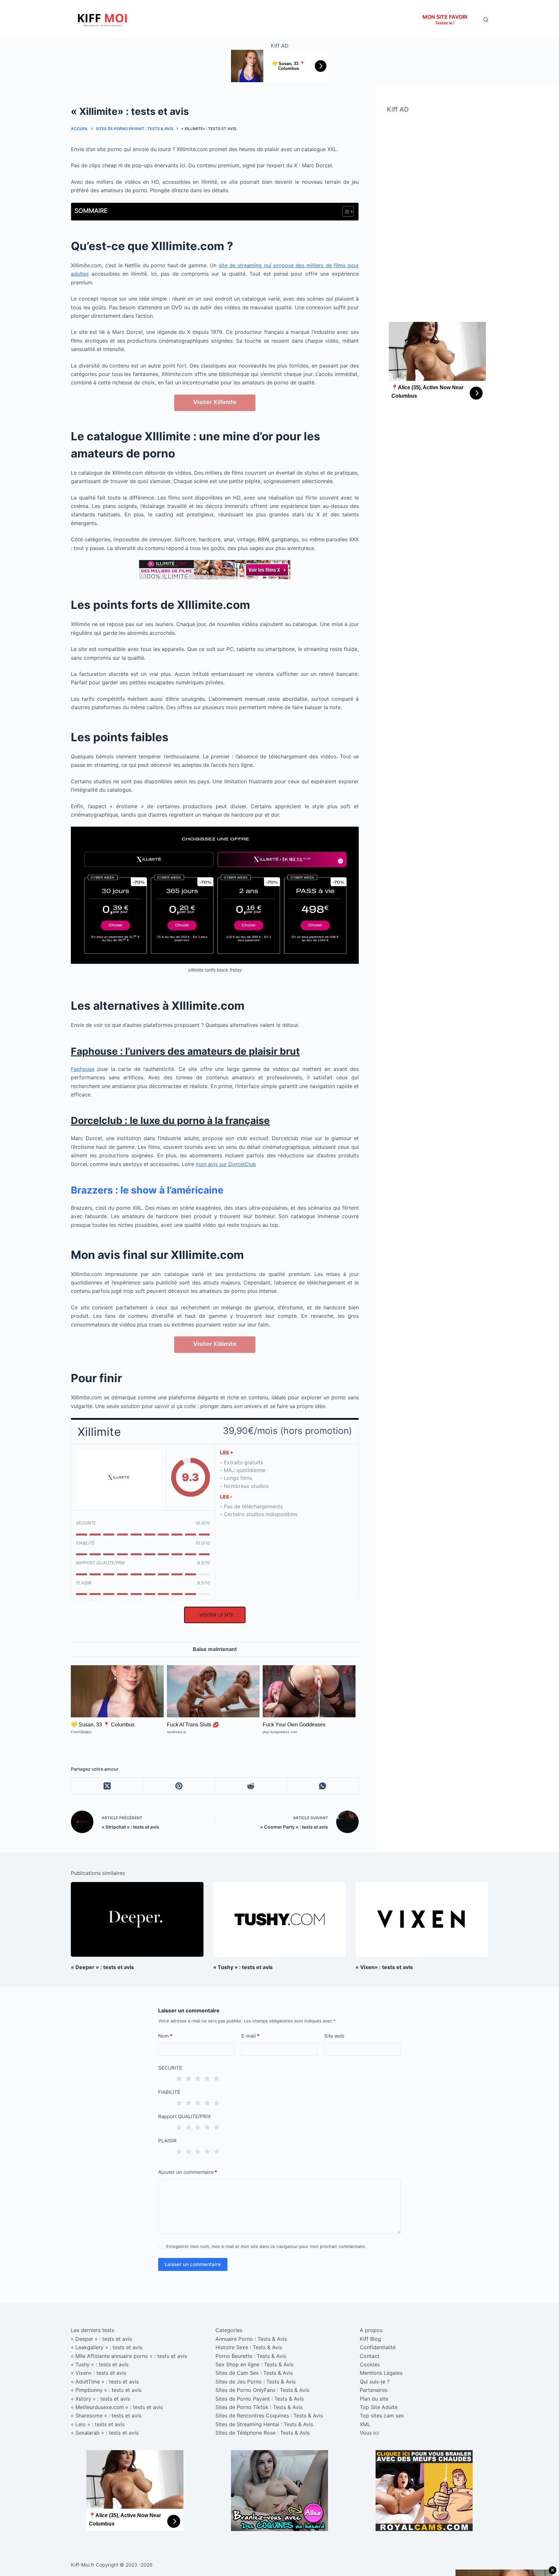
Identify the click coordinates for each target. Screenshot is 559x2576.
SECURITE (170, 2068)
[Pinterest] (179, 1786)
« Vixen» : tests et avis (384, 1967)
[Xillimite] (119, 1477)
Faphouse (83, 1069)
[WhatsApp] (323, 1786)
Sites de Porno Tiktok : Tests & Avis (259, 2407)
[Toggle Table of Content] (345, 212)
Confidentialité (378, 2347)
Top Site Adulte (379, 2407)
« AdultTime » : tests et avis (105, 2382)
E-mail (250, 2036)
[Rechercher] (486, 20)
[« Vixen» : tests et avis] (422, 1919)
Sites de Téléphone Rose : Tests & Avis (263, 2433)
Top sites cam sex (382, 2416)
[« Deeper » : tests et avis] (137, 1919)
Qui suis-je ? (375, 2382)
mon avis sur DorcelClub (226, 1164)
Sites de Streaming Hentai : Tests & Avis (264, 2424)
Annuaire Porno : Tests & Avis (251, 2339)
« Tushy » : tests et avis (243, 1967)
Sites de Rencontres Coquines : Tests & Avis (269, 2416)
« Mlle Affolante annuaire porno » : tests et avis (129, 2356)
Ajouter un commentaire (188, 2172)
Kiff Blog (370, 2339)
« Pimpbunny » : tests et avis (106, 2390)
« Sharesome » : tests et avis (106, 2416)
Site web (334, 2036)
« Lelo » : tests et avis (98, 2424)
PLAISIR (167, 2141)
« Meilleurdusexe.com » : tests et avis (117, 2407)
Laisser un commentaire (193, 2264)
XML (365, 2424)
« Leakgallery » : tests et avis (107, 2347)
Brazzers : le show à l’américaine (147, 1190)
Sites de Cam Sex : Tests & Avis (254, 2373)
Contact (370, 2356)
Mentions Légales (381, 2373)
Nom (165, 2036)
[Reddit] (251, 1786)
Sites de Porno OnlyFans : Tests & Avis (262, 2390)
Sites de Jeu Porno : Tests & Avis (256, 2382)
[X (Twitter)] (107, 1786)
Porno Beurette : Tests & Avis (251, 2356)
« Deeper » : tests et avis (102, 1967)
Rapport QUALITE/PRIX (185, 2116)
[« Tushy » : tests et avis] (279, 1919)
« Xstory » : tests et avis (100, 2399)
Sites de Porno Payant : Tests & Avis (260, 2399)
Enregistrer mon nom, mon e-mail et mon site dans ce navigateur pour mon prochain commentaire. (266, 2246)
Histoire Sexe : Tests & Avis (249, 2347)
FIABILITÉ (169, 2092)
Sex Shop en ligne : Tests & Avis (254, 2364)
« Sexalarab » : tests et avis (105, 2433)
